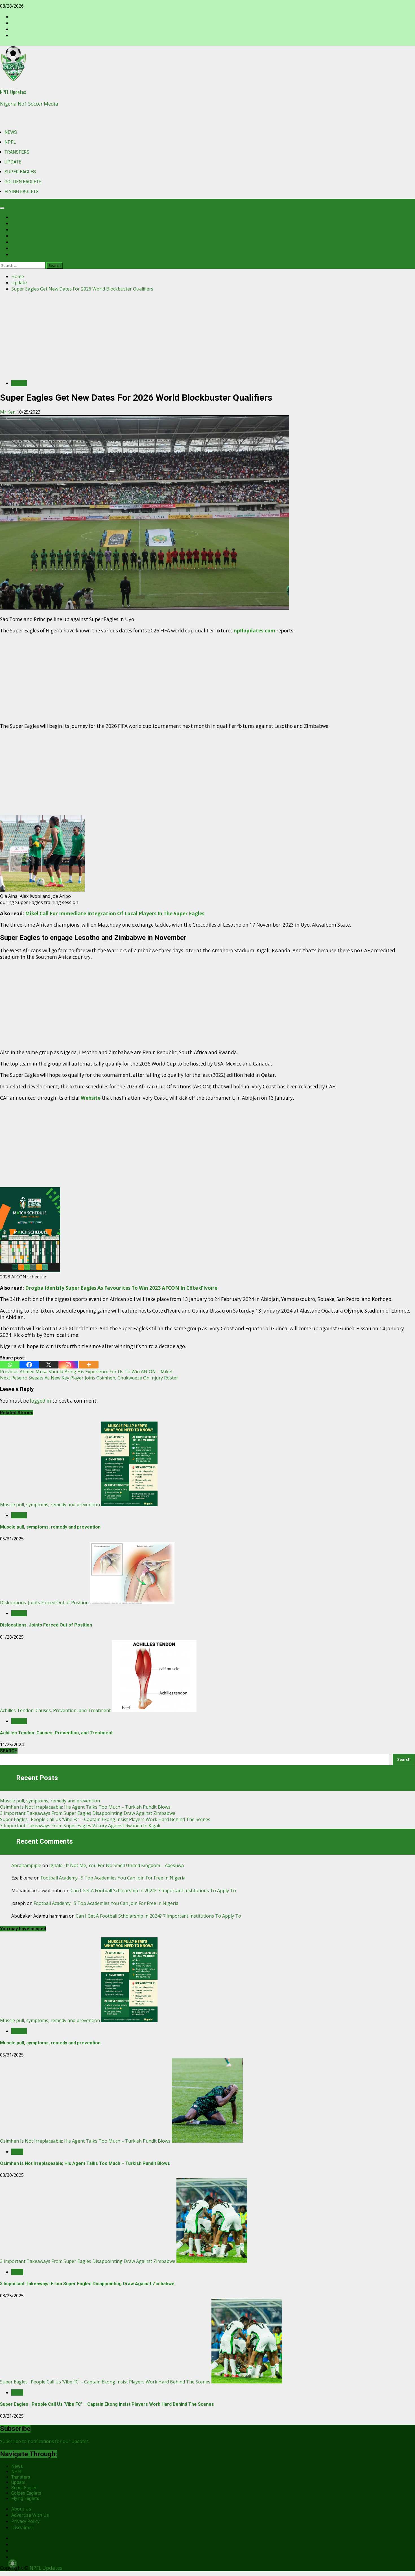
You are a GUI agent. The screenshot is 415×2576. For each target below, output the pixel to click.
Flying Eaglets (22, 192)
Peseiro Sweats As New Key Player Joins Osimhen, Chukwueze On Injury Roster (89, 1378)
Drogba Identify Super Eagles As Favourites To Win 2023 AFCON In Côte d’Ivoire (121, 1288)
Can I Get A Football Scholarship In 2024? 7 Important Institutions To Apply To (153, 1890)
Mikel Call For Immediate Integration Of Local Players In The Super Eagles (115, 913)
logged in (41, 1401)
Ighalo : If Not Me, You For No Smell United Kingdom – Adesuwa (116, 1865)
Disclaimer (22, 2527)
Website (91, 1098)
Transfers (17, 152)
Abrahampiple (26, 1865)
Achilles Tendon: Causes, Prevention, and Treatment (55, 1710)
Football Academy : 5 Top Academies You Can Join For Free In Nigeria (113, 1878)
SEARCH (9, 1751)
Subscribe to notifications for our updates (44, 2441)
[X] (49, 1365)
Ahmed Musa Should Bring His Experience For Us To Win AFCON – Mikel (86, 1372)
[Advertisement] (207, 336)
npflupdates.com (255, 631)
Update (13, 162)
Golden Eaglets (23, 182)
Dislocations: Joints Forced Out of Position (44, 1603)
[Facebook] (29, 1365)
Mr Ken (8, 412)
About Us (21, 2509)
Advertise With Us (30, 2515)
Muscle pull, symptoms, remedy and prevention (50, 1505)
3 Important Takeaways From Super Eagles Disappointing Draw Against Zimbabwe (88, 1813)
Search (404, 1759)
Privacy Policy (25, 2521)
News (11, 132)
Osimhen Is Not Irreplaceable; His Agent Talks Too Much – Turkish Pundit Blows (85, 1807)
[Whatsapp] (10, 1365)
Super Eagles (20, 172)
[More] (89, 1365)
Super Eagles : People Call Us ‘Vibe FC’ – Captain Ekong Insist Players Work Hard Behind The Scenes (105, 1819)
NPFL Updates (13, 92)
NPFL (10, 142)
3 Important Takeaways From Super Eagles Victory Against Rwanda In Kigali (80, 1826)
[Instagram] (68, 1365)
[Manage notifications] (12, 2564)
